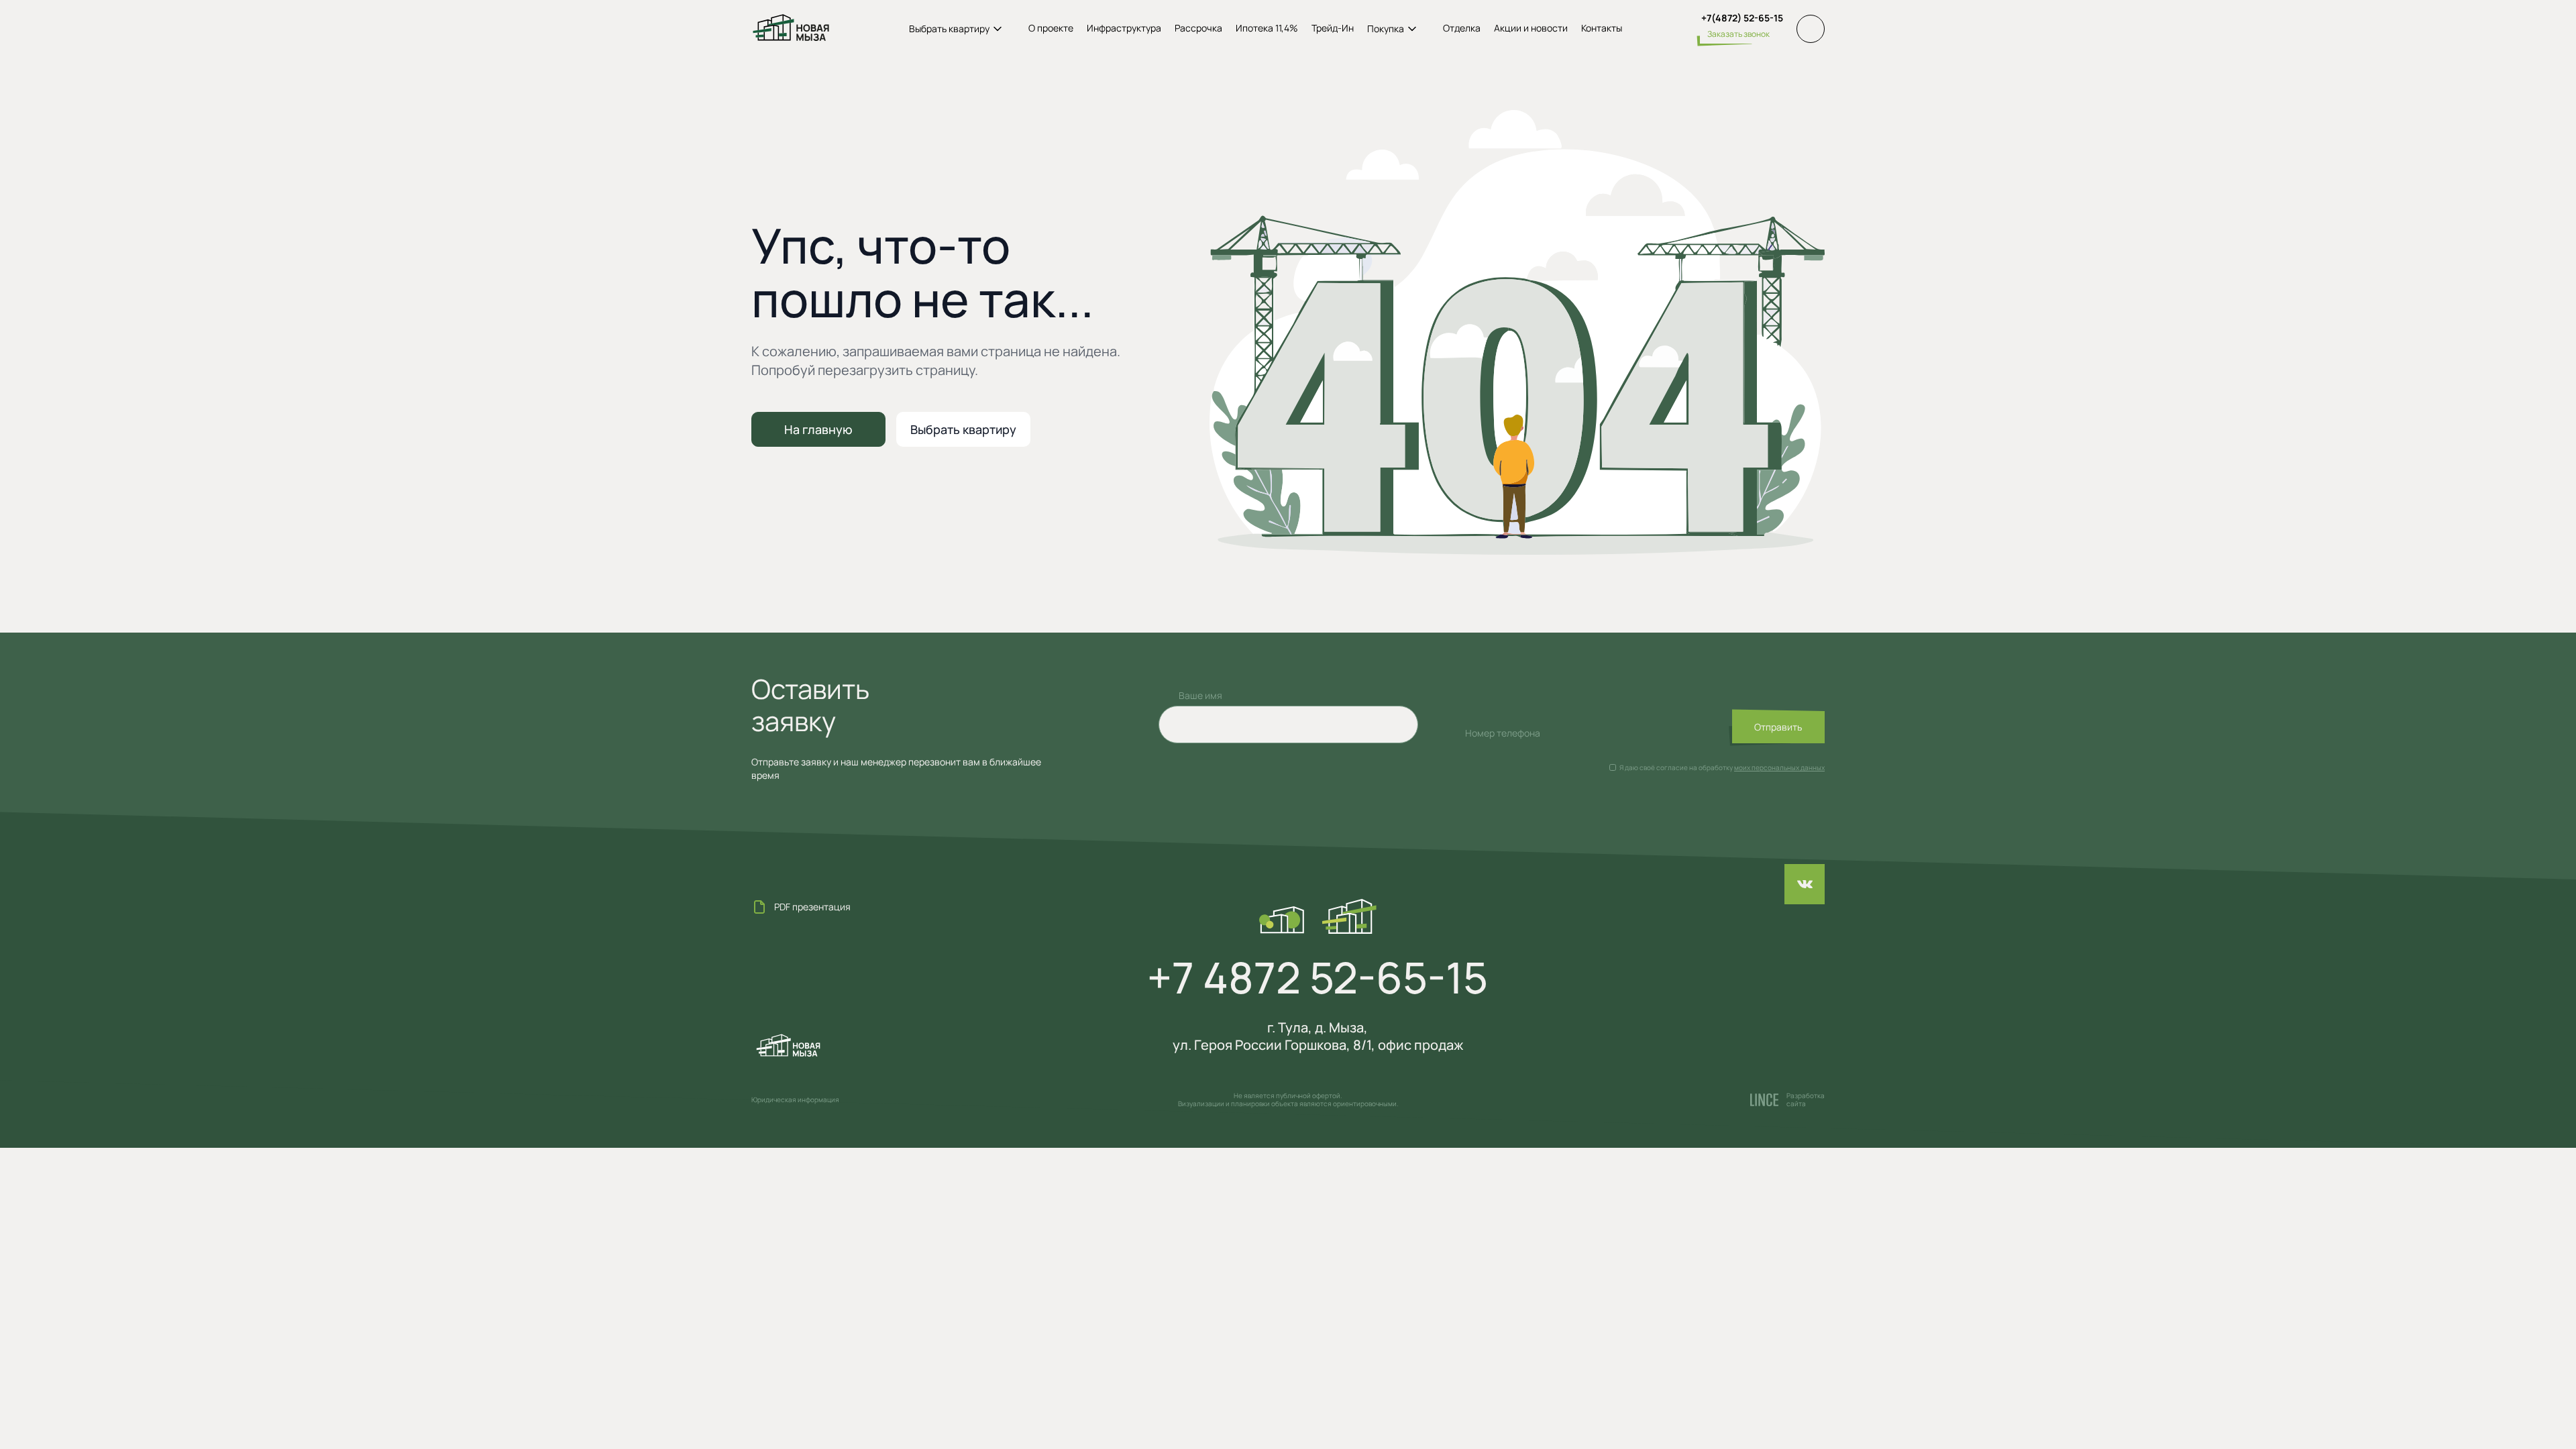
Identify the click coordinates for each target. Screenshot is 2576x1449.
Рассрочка (1198, 28)
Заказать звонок (1738, 34)
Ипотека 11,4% (1267, 28)
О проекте (1051, 28)
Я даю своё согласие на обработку (1676, 767)
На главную (818, 429)
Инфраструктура (1124, 28)
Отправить (1778, 727)
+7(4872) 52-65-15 (1742, 18)
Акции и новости (1531, 28)
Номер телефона (1503, 733)
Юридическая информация (795, 1099)
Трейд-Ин (1333, 28)
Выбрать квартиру (963, 429)
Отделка (1462, 28)
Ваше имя (1200, 695)
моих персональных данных (1779, 767)
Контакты (1602, 28)
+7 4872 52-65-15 (1318, 977)
